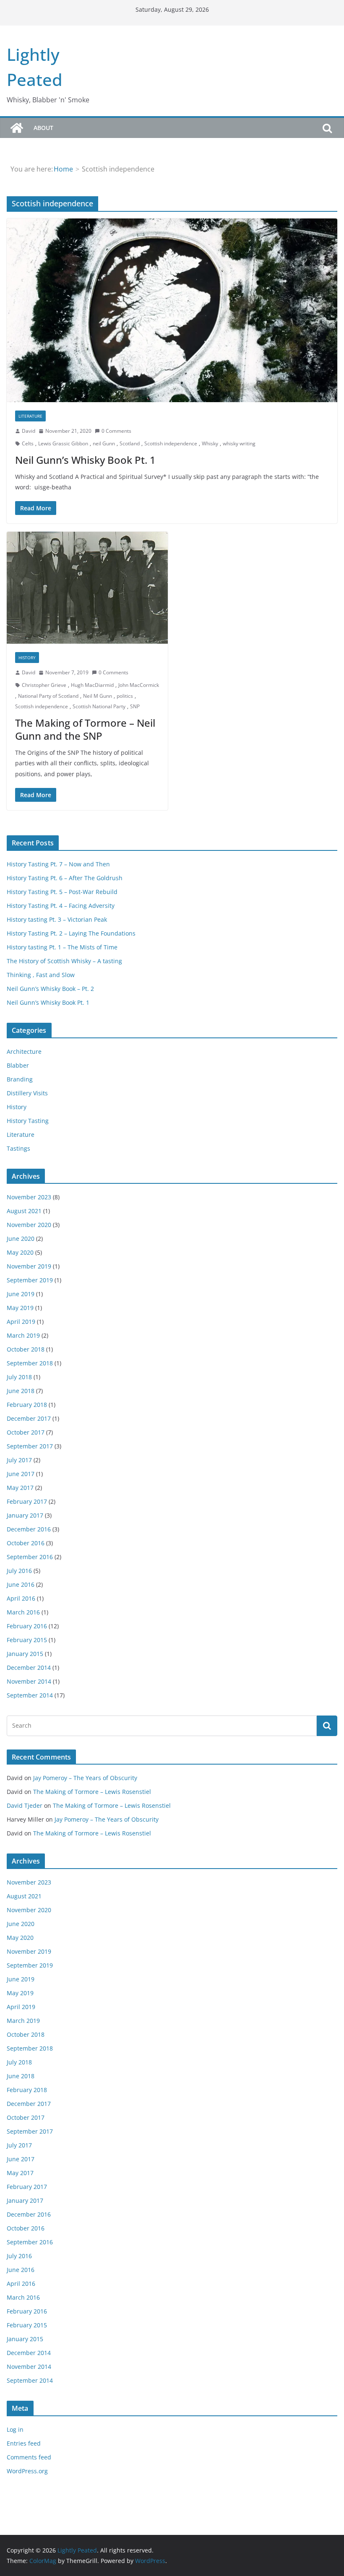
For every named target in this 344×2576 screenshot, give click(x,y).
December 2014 (29, 1668)
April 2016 (21, 1598)
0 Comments (116, 431)
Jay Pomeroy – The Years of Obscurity (85, 1778)
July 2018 (19, 1377)
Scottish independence (171, 443)
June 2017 (21, 1474)
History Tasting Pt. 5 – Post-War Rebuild (62, 892)
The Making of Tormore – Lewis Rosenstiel (92, 1792)
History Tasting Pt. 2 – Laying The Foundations (71, 933)
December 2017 (29, 1418)
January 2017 (25, 1515)
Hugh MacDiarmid (92, 685)
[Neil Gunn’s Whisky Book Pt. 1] (172, 310)
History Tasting (28, 1121)
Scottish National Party (99, 706)
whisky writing (239, 443)
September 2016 (30, 1557)
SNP (135, 706)
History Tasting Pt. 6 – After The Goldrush (65, 878)
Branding (20, 1079)
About (43, 128)
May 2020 (20, 1252)
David (29, 431)
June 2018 (21, 1391)
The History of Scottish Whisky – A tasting (64, 961)
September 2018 (30, 1363)
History (27, 658)
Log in (15, 2429)
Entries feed (24, 2443)
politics (125, 696)
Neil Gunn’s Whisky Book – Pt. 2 (50, 989)
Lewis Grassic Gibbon (63, 443)
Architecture (24, 1051)
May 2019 (20, 1308)
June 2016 (21, 1584)
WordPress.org (27, 2471)
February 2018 (27, 1405)
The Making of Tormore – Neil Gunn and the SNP (85, 729)
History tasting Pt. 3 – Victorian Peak (57, 919)
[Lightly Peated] (17, 128)
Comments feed (29, 2457)
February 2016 (27, 1626)
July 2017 (19, 1460)
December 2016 (29, 1529)
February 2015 (27, 1640)
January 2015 (25, 1654)
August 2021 (24, 1211)
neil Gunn (104, 443)
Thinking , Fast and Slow (41, 975)
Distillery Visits (27, 1093)
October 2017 (26, 1432)
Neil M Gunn (98, 696)
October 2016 (26, 1543)
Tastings (18, 1148)
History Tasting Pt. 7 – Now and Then (58, 864)
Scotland (130, 443)
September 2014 (30, 1695)
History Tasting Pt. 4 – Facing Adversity (61, 906)
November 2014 (29, 1681)
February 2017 (27, 1501)
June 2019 (21, 1294)
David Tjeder (25, 1805)
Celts (28, 443)
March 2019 (23, 1335)
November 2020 (29, 1225)
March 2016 (23, 1612)
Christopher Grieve (44, 685)
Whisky (210, 443)
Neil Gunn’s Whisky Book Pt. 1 (85, 460)
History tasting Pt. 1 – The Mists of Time (62, 947)
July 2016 (19, 1571)
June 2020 (21, 1239)
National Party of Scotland (48, 696)
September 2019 (30, 1280)
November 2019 (29, 1266)
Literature (30, 416)
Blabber (18, 1065)
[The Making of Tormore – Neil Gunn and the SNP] (87, 588)
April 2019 (21, 1322)
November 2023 (29, 1197)
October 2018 (26, 1349)
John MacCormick (139, 685)
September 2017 (30, 1446)
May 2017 (20, 1488)
